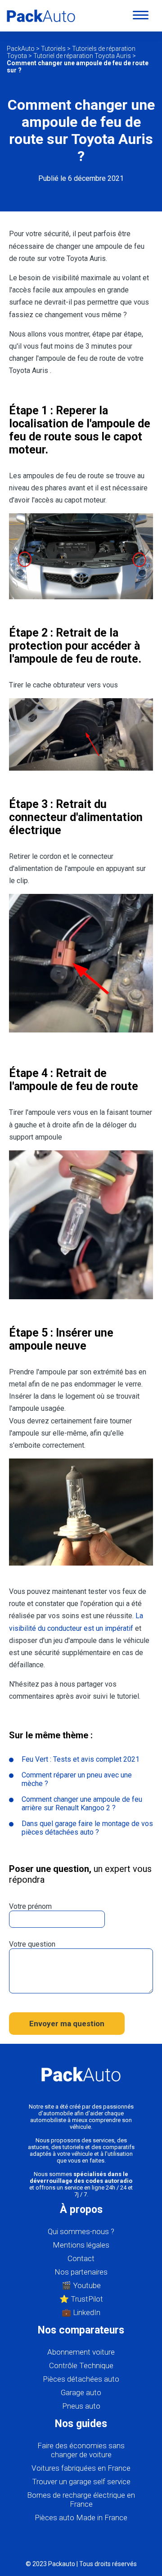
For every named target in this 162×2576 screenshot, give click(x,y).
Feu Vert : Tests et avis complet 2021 (81, 1759)
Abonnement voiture (81, 2352)
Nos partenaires (81, 2272)
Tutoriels (53, 49)
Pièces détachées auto (81, 2379)
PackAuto (21, 49)
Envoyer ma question (67, 2024)
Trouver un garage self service (81, 2482)
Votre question (32, 1944)
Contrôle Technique (81, 2365)
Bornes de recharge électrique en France (81, 2500)
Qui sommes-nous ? (81, 2231)
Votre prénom (30, 1906)
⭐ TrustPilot (81, 2299)
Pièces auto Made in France (81, 2518)
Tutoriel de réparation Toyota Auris (82, 56)
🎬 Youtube (81, 2285)
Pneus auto (81, 2406)
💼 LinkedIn (81, 2312)
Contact (81, 2258)
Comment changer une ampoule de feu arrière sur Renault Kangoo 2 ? (82, 1804)
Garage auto (81, 2392)
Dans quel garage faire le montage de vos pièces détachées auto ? (87, 1828)
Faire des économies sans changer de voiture (81, 2450)
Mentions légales (81, 2245)
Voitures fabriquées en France (81, 2468)
